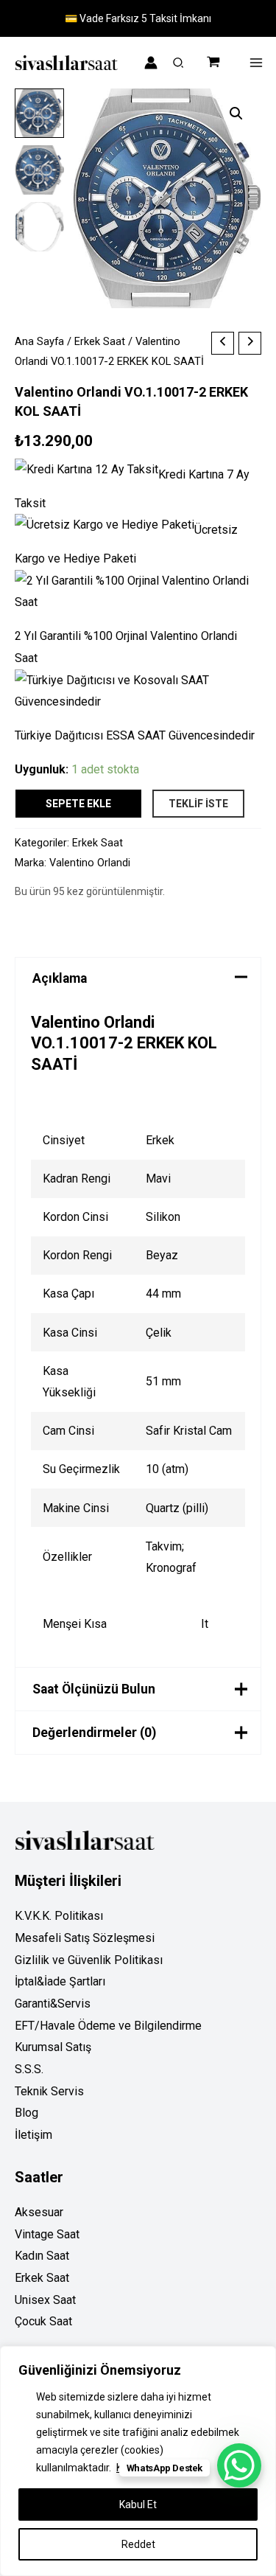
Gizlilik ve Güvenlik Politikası (89, 1960)
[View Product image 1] (39, 113)
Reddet (138, 2544)
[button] (179, 65)
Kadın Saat (42, 2256)
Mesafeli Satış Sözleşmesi (85, 1938)
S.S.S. (29, 2069)
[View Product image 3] (39, 227)
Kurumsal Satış (53, 2047)
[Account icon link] (151, 63)
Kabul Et (138, 2504)
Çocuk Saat (43, 2321)
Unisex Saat (45, 2300)
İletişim (33, 2135)
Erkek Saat (100, 341)
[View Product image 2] (39, 170)
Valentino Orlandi (90, 863)
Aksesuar (39, 2212)
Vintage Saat (47, 2234)
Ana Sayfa (39, 341)
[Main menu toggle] (256, 63)
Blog (26, 2113)
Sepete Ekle (78, 804)
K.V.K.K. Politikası (59, 1916)
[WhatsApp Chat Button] (239, 2465)
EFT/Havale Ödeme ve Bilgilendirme (108, 2026)
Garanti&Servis (53, 2004)
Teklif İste (198, 804)
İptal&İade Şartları (60, 1981)
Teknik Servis (49, 2091)
